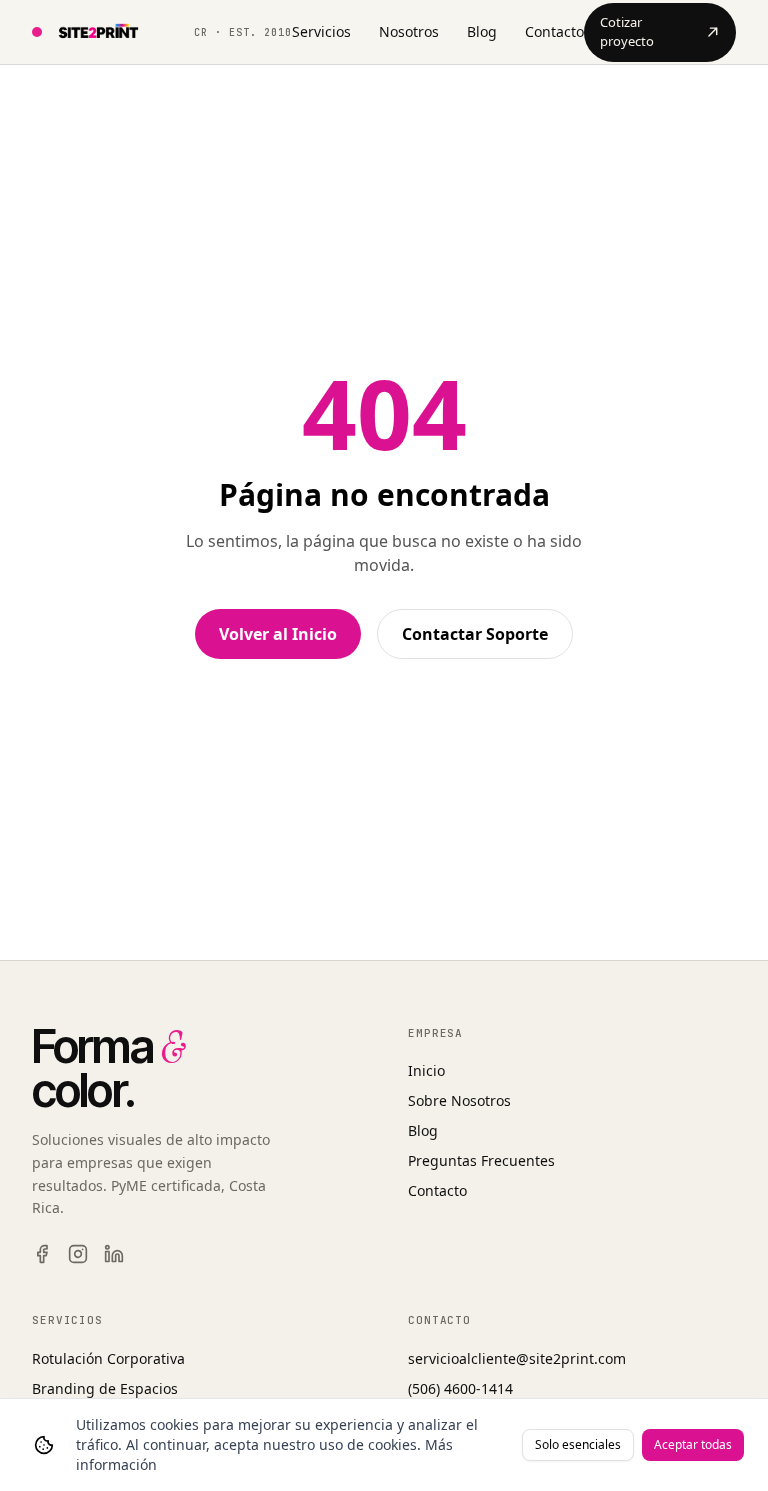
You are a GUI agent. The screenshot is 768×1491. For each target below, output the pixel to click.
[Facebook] (42, 1254)
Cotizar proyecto (627, 32)
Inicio (426, 1070)
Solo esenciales (578, 1444)
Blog (482, 31)
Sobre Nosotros (459, 1100)
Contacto (554, 31)
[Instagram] (78, 1254)
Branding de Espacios (105, 1388)
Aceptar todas (693, 1444)
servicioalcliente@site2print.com (517, 1358)
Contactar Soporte (475, 634)
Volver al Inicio (278, 634)
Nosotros (409, 31)
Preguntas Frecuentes (481, 1160)
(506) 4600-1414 (460, 1388)
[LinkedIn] (114, 1254)
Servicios (321, 31)
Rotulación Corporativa (108, 1358)
